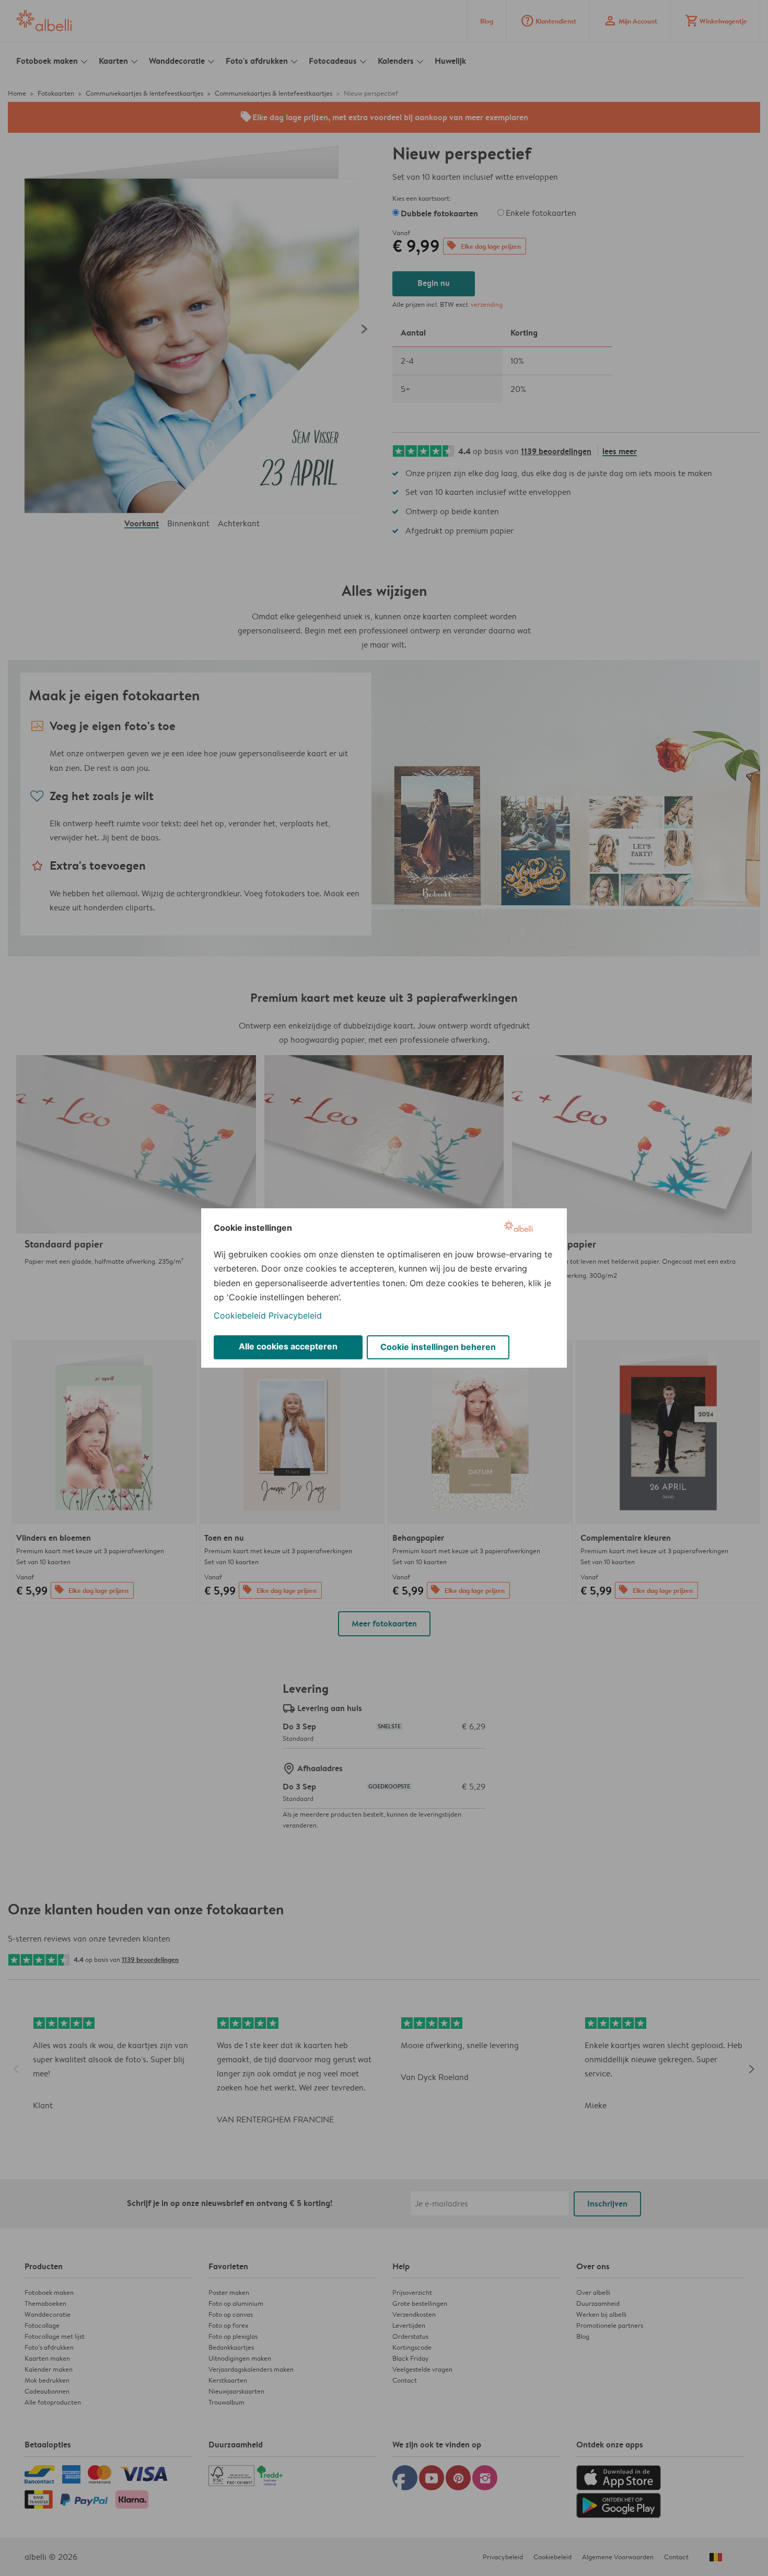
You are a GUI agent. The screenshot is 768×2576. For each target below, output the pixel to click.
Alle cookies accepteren (288, 1346)
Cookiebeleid (240, 1315)
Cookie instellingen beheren (438, 1347)
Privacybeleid (295, 1315)
